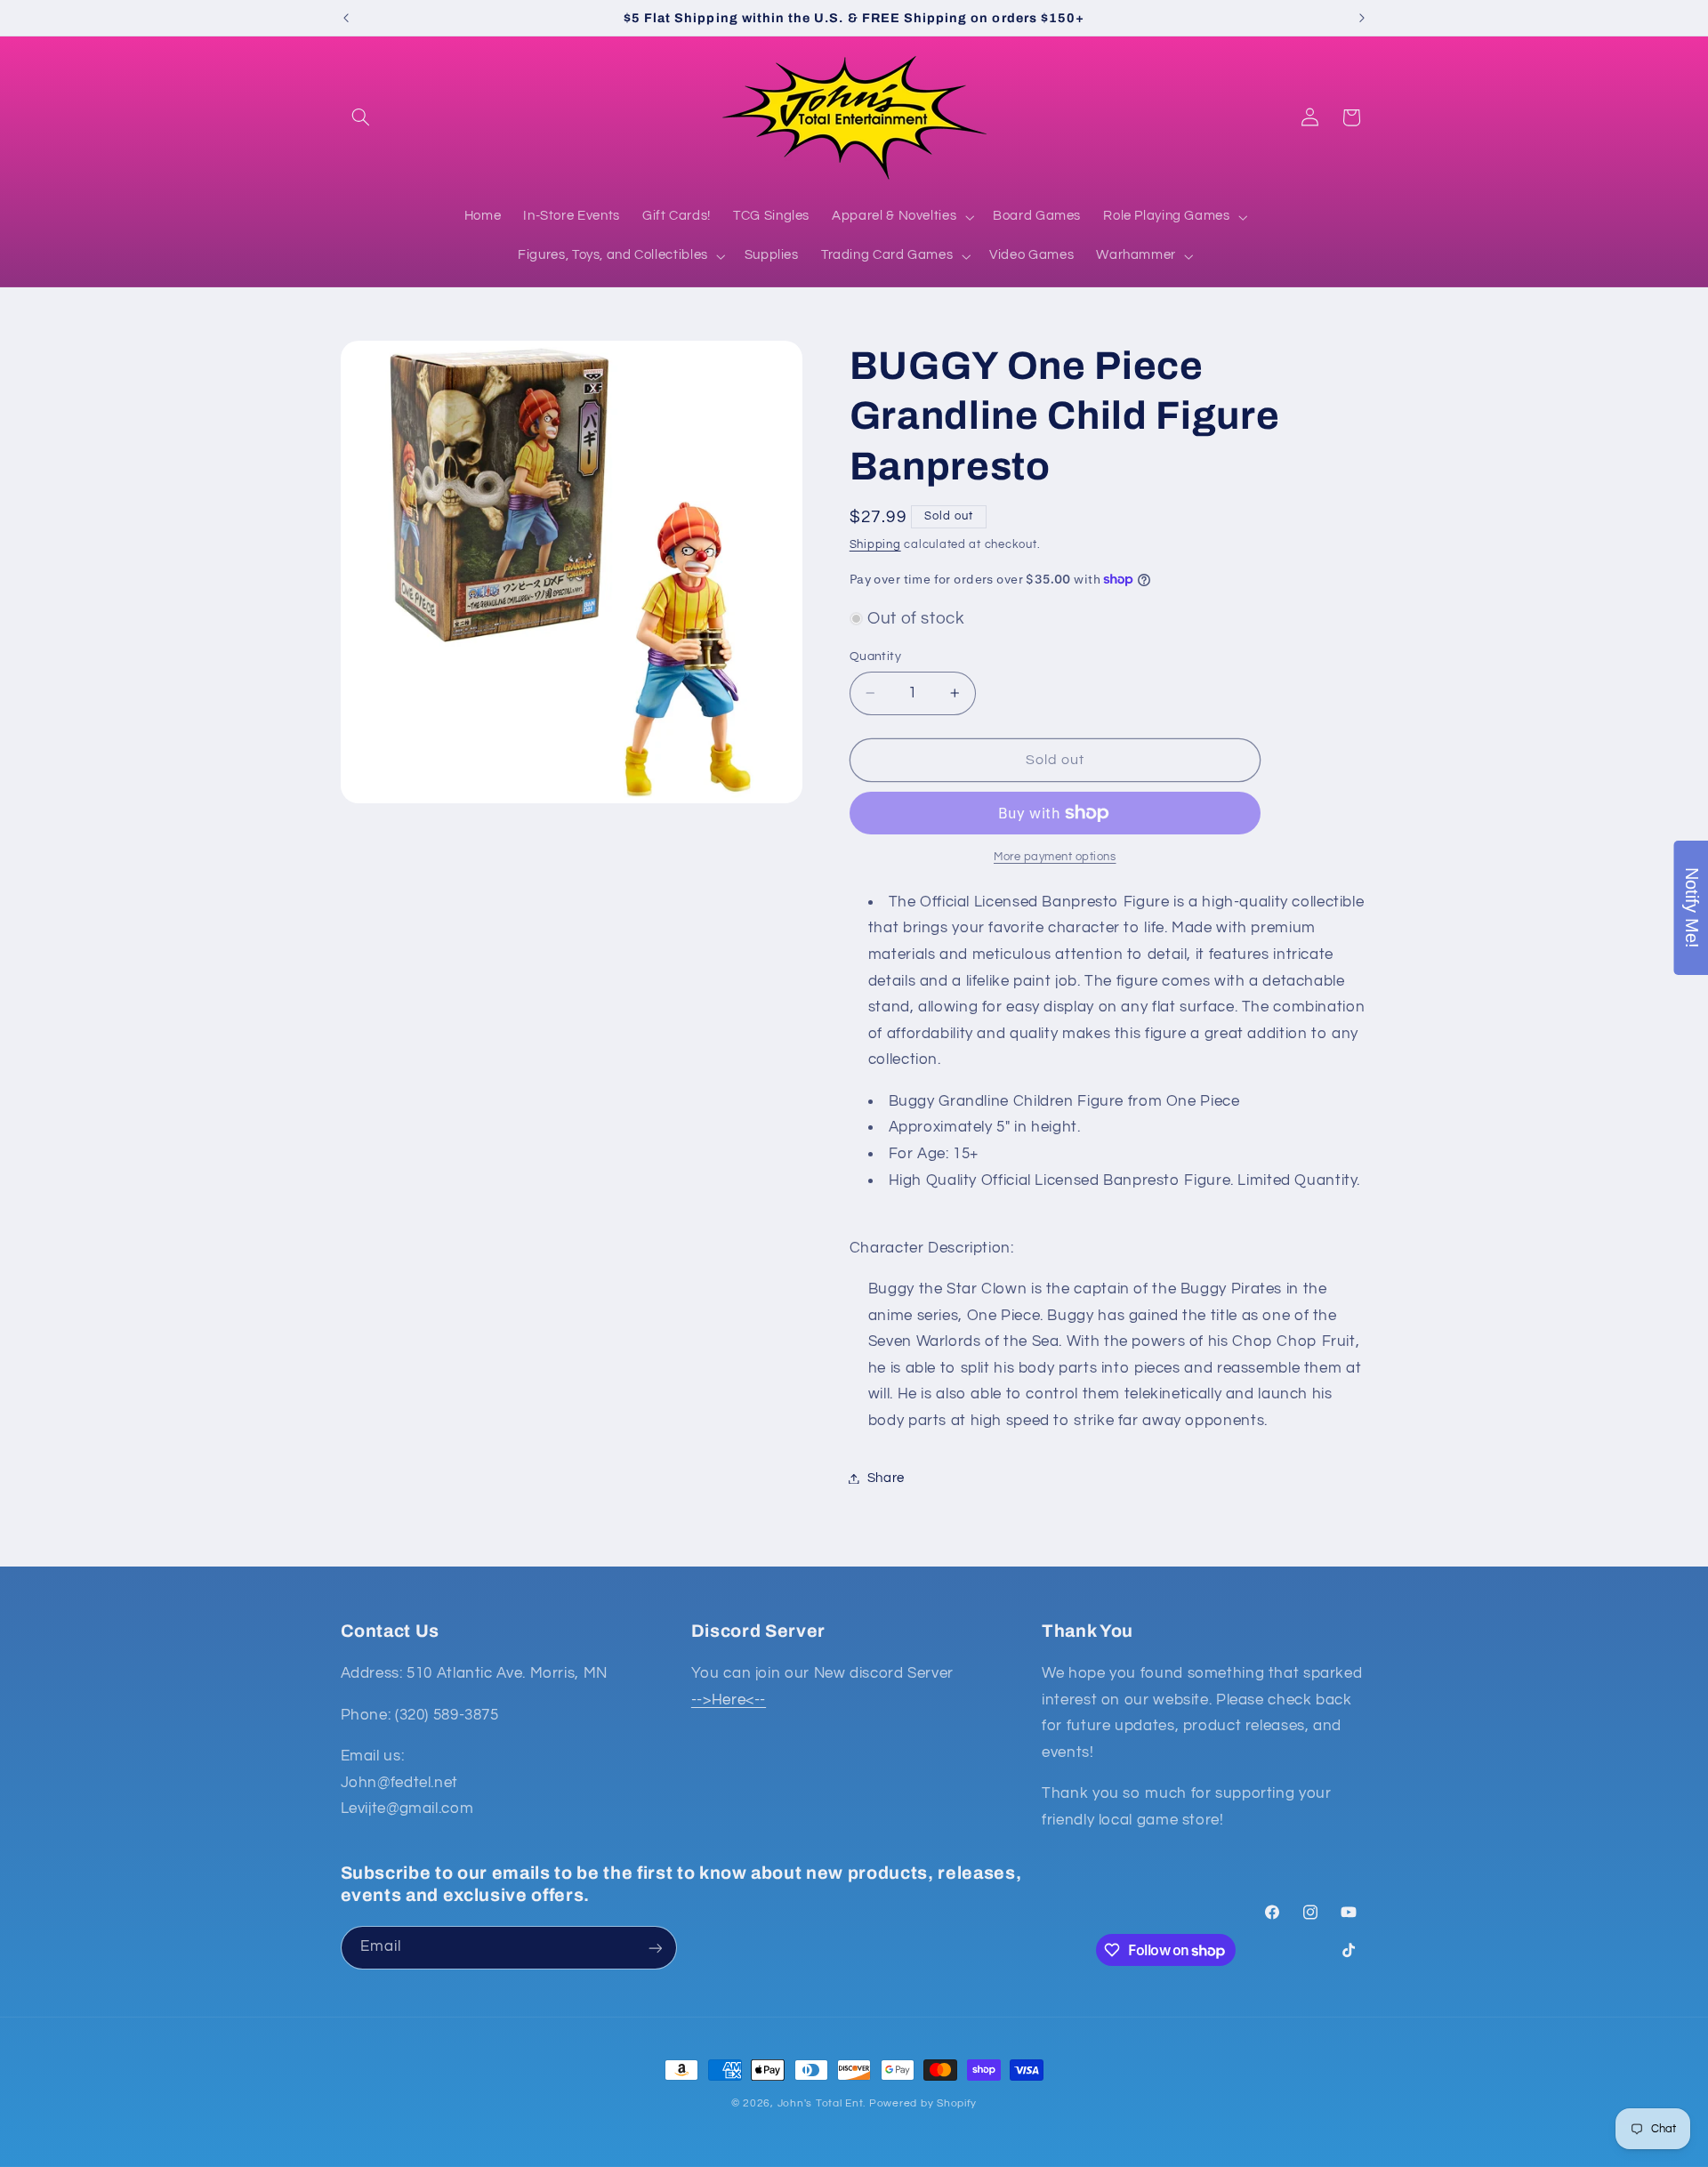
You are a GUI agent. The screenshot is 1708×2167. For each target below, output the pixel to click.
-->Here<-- (729, 1700)
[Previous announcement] (346, 18)
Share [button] (886, 1478)
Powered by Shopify (923, 2103)
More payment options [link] (1055, 857)
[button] (361, 117)
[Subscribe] (655, 1948)
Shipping (875, 545)
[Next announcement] (1362, 18)
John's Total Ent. (822, 2103)
